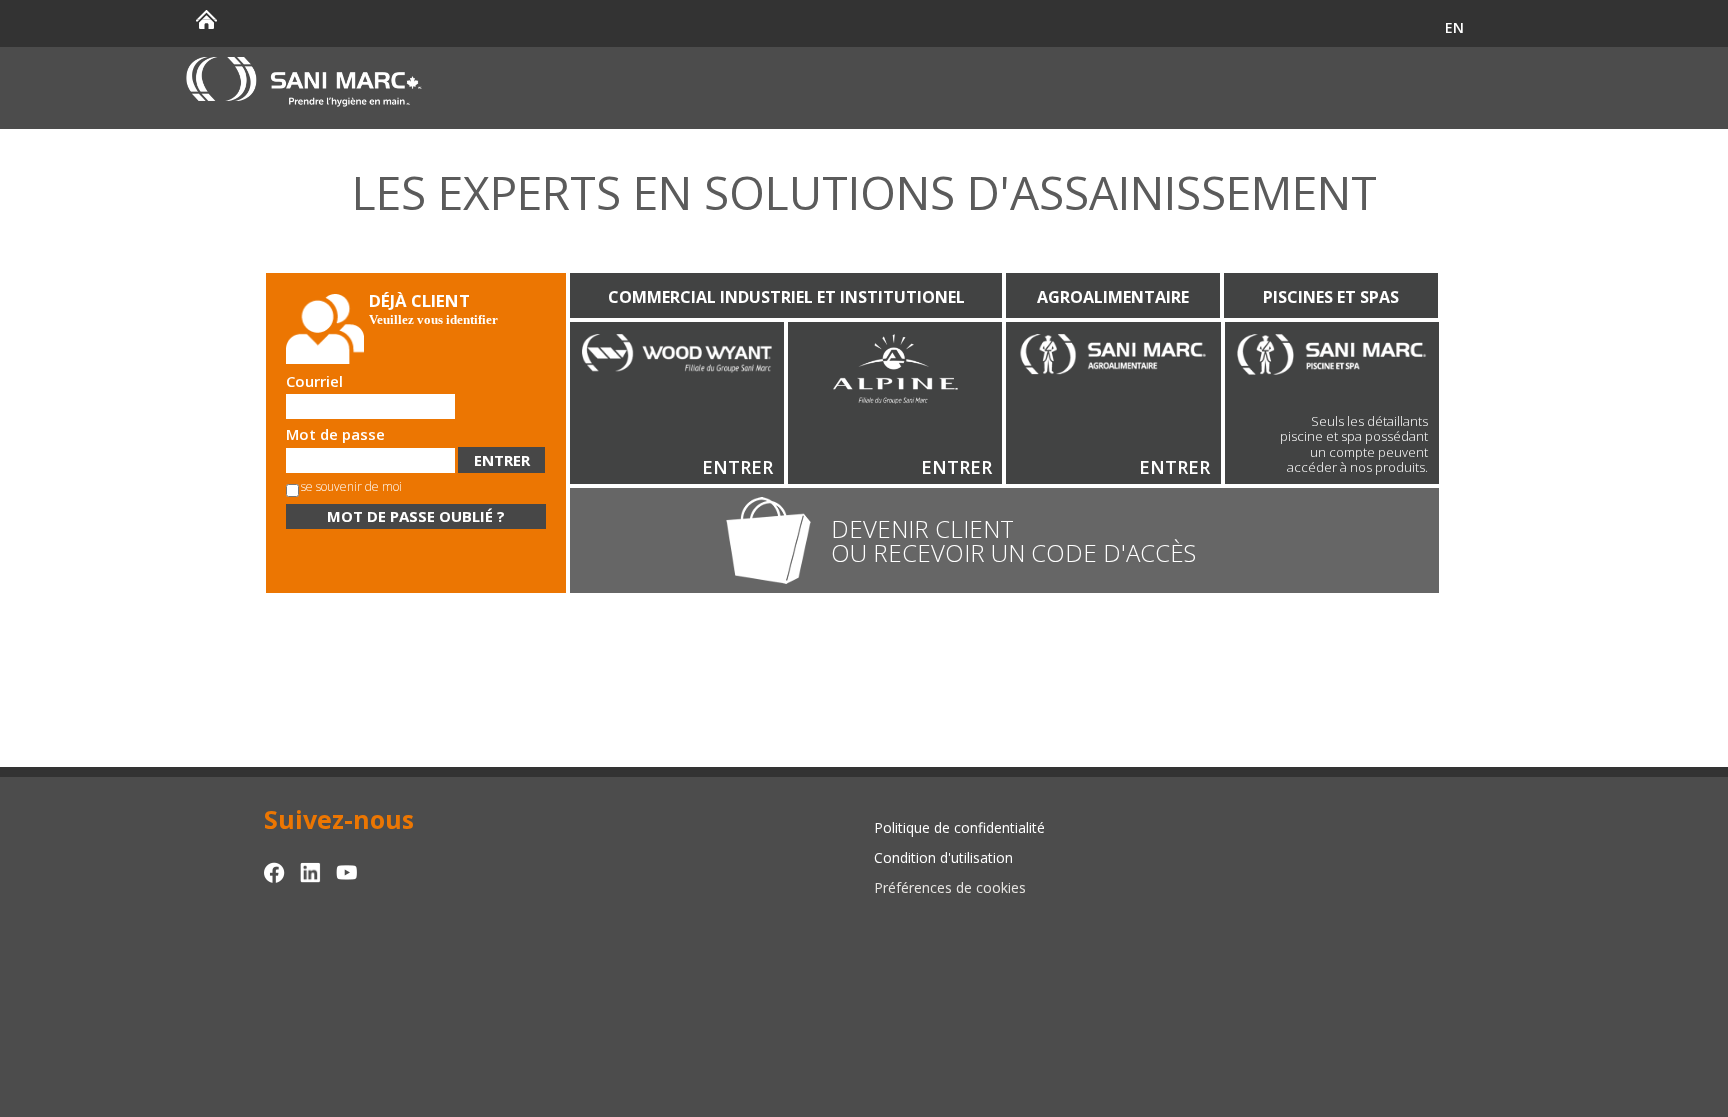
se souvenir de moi (351, 486)
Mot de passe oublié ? (416, 516)
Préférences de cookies (950, 887)
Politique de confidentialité (959, 827)
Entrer (737, 467)
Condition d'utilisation (943, 857)
